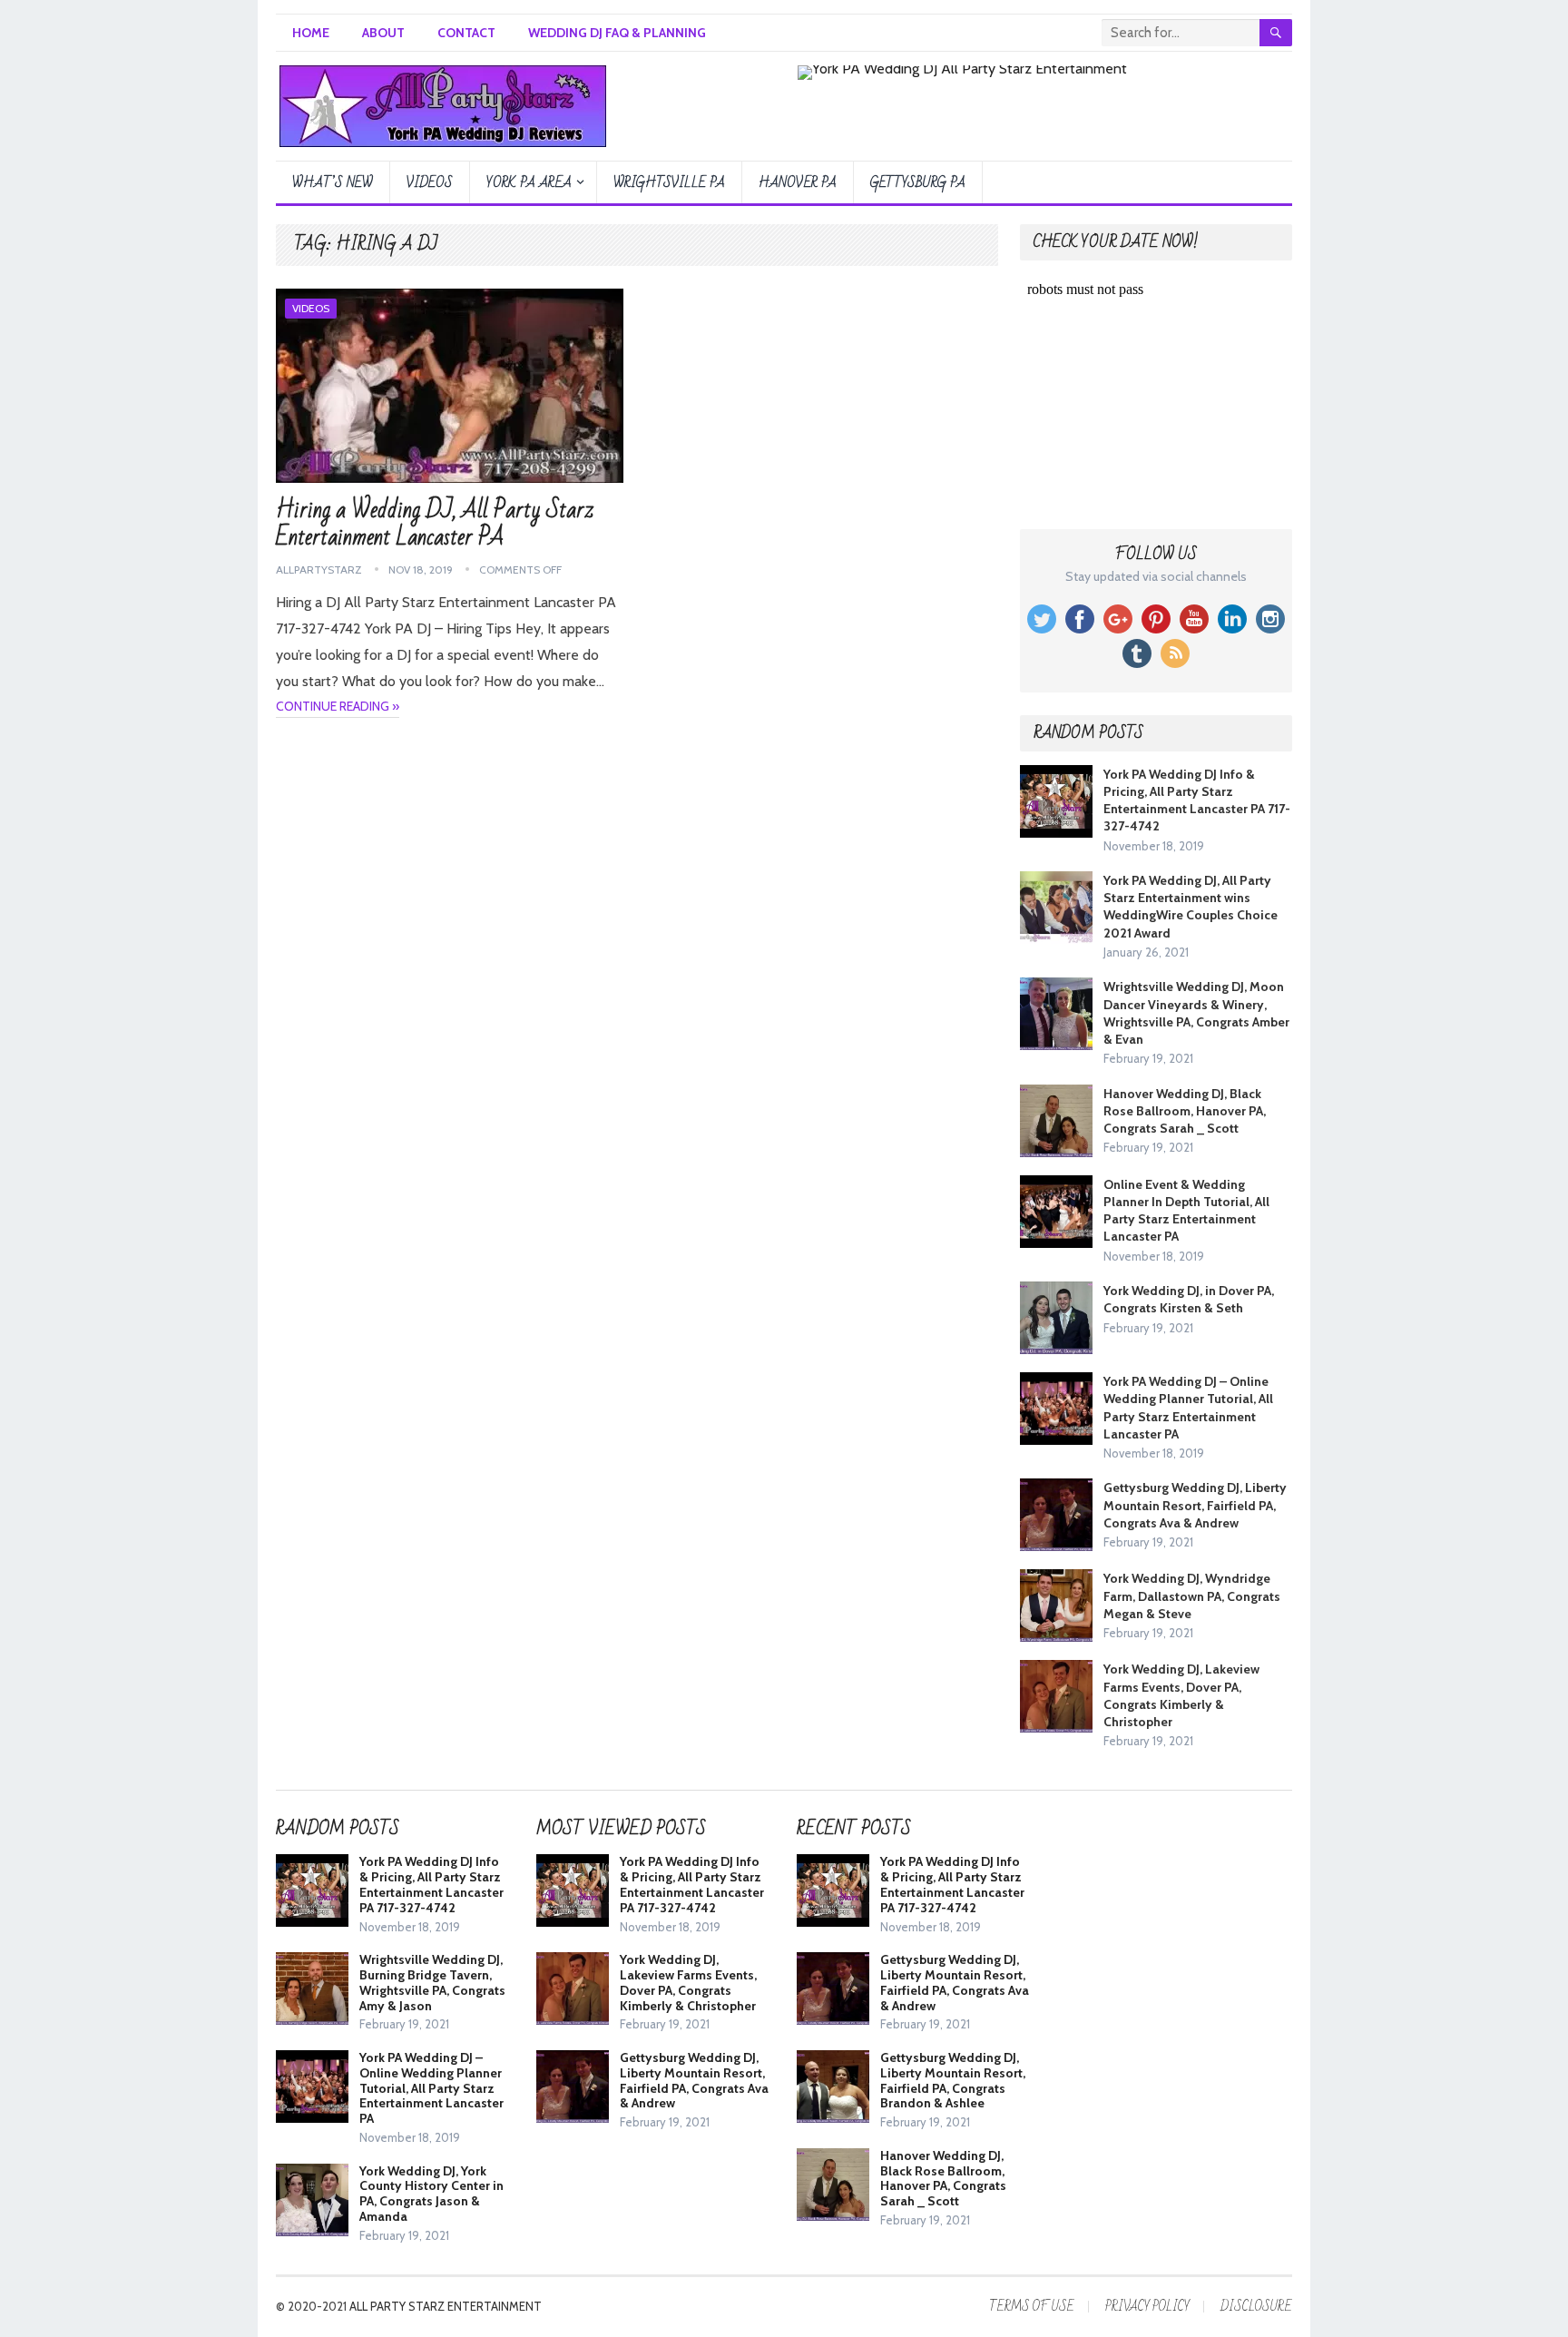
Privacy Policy (1147, 2307)
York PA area (529, 182)
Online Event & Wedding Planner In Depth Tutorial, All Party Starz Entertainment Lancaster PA (1186, 1211)
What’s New (333, 182)
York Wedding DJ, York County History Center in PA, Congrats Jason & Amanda (431, 2194)
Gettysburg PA (918, 182)
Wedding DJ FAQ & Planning (617, 33)
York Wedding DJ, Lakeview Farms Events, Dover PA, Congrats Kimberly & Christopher (1181, 1695)
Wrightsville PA (669, 182)
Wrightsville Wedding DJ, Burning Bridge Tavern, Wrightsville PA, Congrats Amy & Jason (432, 1982)
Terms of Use (1032, 2307)
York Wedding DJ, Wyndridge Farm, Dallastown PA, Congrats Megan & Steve (1192, 1596)
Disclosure (1256, 2307)
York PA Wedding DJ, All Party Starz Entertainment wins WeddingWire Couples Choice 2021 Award (1191, 907)
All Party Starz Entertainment (446, 2306)
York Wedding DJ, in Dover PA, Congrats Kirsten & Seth (1189, 1299)
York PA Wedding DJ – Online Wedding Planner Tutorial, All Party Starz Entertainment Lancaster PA (1188, 1408)
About (383, 33)
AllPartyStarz (319, 570)
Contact (466, 33)
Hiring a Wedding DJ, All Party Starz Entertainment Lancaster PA (435, 524)
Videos (430, 182)
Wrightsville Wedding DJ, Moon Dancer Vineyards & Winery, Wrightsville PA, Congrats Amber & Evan (1196, 1013)
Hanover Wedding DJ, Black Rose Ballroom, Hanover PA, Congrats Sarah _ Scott (1185, 1111)
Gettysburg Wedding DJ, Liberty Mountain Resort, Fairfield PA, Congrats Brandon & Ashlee (953, 2080)
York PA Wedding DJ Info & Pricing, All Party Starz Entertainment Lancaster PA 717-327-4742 (1197, 800)
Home (311, 33)
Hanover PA (798, 182)
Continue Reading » (338, 706)
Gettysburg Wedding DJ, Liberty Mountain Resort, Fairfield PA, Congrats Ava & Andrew (1195, 1505)
